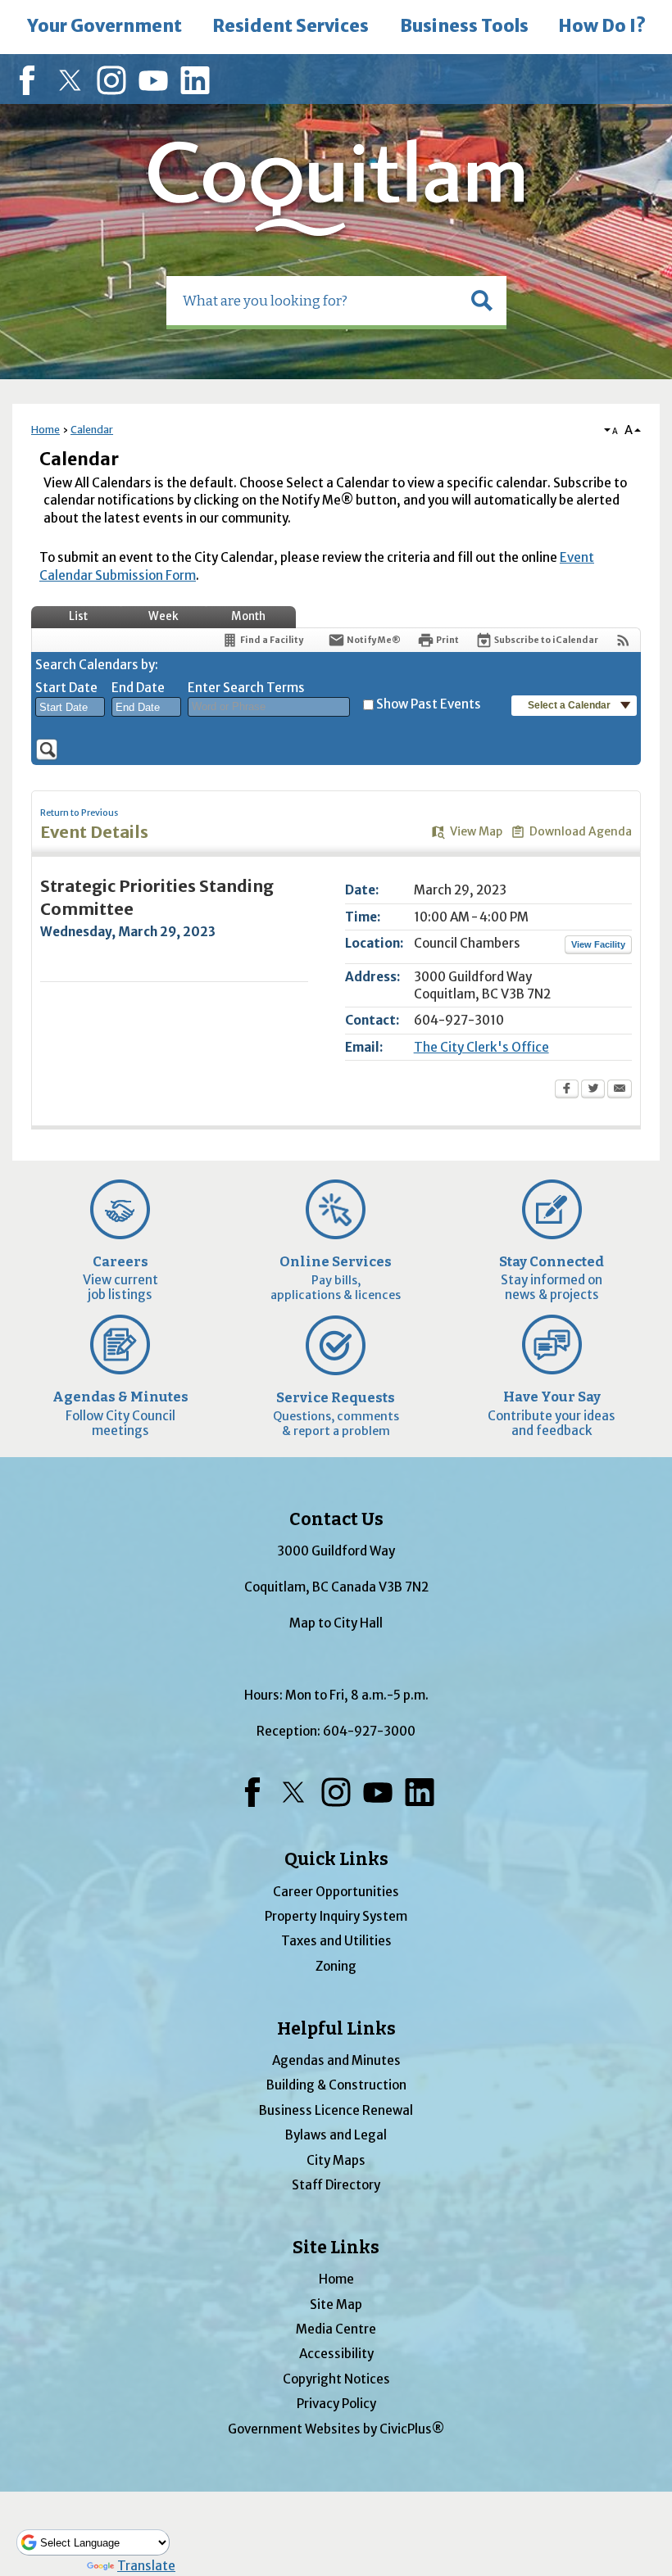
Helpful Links (336, 2029)
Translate (146, 2566)
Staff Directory (336, 2185)
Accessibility (336, 2354)
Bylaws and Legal (336, 2135)
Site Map (336, 2304)
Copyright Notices (336, 2379)
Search (2, 2)
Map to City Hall (336, 1623)
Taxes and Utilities (336, 1941)
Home (45, 430)
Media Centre (336, 2329)
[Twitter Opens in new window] (593, 1090)
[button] (482, 301)
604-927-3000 (369, 1731)
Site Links (336, 2248)
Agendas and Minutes (336, 2060)
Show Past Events (429, 704)
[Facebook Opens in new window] (567, 1090)
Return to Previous (79, 813)
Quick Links (336, 1859)
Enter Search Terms (246, 688)
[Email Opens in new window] (620, 1090)
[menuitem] (104, 27)
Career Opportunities (336, 1892)
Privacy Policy (336, 2404)
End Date (138, 688)
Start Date (66, 688)
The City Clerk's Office (481, 1047)
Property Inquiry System (336, 1916)
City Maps (336, 2160)
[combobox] (70, 707)
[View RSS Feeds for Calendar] (623, 640)
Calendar (92, 430)
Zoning (336, 1966)
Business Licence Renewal (336, 2110)
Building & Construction (336, 2085)
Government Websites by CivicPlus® (336, 2429)
